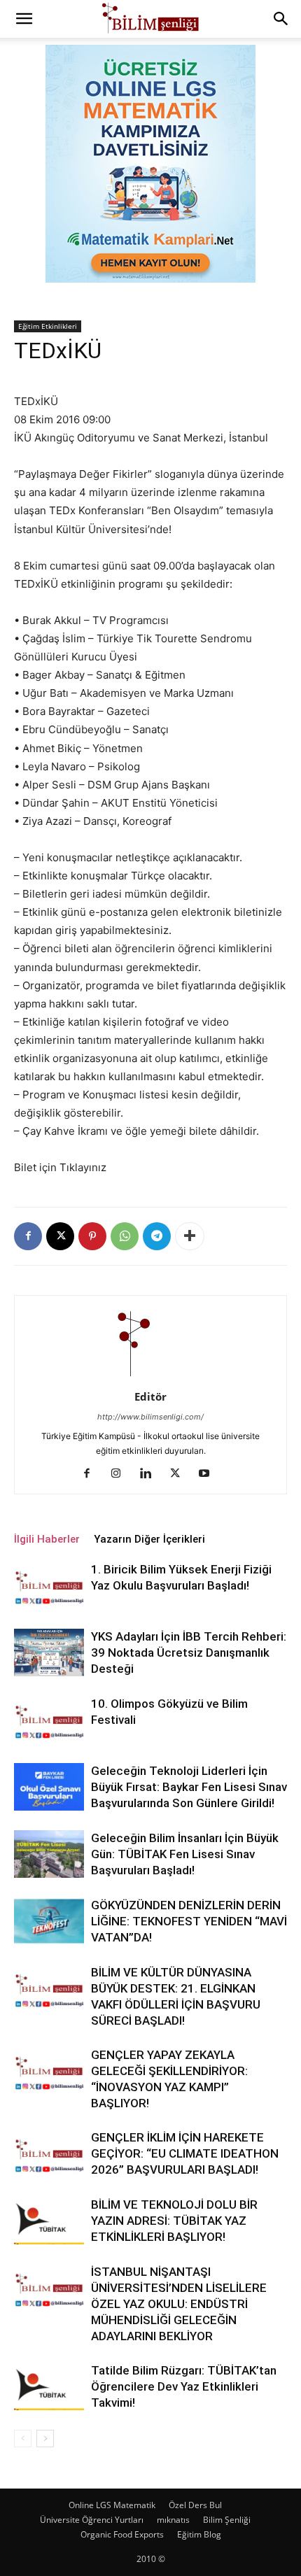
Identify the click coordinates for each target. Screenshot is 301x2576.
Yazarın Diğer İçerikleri (149, 1539)
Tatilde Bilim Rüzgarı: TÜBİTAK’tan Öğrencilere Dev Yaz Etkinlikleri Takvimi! (184, 2386)
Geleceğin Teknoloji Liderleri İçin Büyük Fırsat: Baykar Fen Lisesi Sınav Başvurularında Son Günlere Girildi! (189, 1787)
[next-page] (45, 2439)
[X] (60, 1236)
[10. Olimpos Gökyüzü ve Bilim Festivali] (49, 1720)
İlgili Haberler (47, 1539)
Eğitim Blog (199, 2534)
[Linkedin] (151, 1474)
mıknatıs (173, 2520)
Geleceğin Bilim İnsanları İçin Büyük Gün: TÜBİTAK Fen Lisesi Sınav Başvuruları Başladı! (185, 1854)
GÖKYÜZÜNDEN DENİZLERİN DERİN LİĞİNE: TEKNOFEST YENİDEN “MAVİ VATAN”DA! (189, 1921)
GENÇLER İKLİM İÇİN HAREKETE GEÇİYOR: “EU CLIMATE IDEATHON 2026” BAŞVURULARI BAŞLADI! (185, 2153)
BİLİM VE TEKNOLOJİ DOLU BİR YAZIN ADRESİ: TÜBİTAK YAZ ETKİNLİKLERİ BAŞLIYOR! (174, 2221)
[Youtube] (210, 1474)
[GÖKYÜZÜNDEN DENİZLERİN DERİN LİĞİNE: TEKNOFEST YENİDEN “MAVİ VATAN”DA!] (49, 1922)
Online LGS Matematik (112, 2505)
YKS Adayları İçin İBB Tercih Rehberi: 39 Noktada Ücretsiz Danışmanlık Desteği (189, 1653)
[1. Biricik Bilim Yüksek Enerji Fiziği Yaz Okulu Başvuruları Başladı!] (49, 1586)
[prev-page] (23, 2439)
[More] (190, 1236)
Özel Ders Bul (195, 2505)
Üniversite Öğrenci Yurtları (92, 2520)
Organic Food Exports (122, 2534)
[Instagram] (121, 1474)
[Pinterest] (92, 1236)
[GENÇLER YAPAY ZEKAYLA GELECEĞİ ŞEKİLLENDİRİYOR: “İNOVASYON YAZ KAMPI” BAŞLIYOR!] (49, 2071)
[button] (24, 19)
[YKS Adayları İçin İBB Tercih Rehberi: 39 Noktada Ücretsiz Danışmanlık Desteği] (49, 1653)
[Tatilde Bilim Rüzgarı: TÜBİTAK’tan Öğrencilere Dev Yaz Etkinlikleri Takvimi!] (49, 2387)
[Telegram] (157, 1236)
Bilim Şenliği (227, 2520)
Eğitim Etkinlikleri (48, 326)
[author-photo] (150, 1377)
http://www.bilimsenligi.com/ (150, 1417)
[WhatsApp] (125, 1236)
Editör (150, 1396)
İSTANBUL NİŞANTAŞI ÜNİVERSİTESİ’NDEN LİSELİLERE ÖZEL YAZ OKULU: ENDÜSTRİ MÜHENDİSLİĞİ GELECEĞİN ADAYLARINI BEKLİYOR (179, 2304)
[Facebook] (28, 1236)
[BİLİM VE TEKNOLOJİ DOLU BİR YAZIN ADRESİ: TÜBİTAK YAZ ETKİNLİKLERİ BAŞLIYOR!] (49, 2221)
